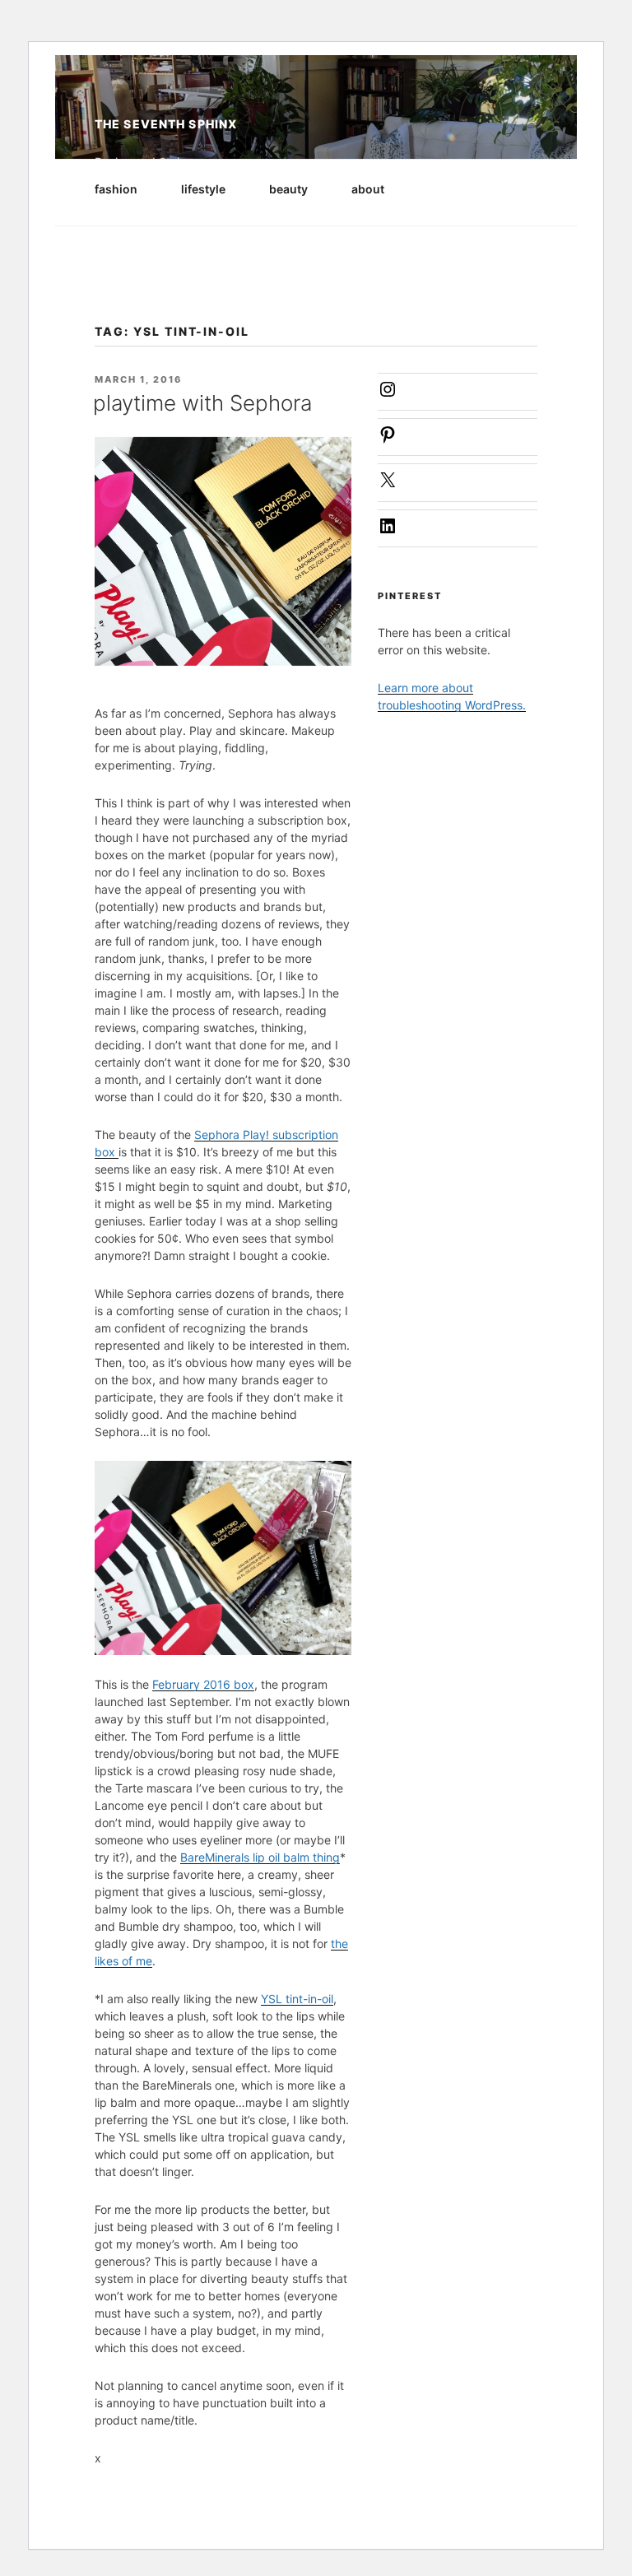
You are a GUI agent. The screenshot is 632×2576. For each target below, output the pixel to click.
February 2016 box (203, 1684)
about (368, 189)
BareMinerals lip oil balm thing (260, 1857)
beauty (288, 189)
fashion (116, 189)
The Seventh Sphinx (166, 124)
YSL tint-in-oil (297, 1999)
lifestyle (203, 189)
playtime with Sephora (202, 403)
